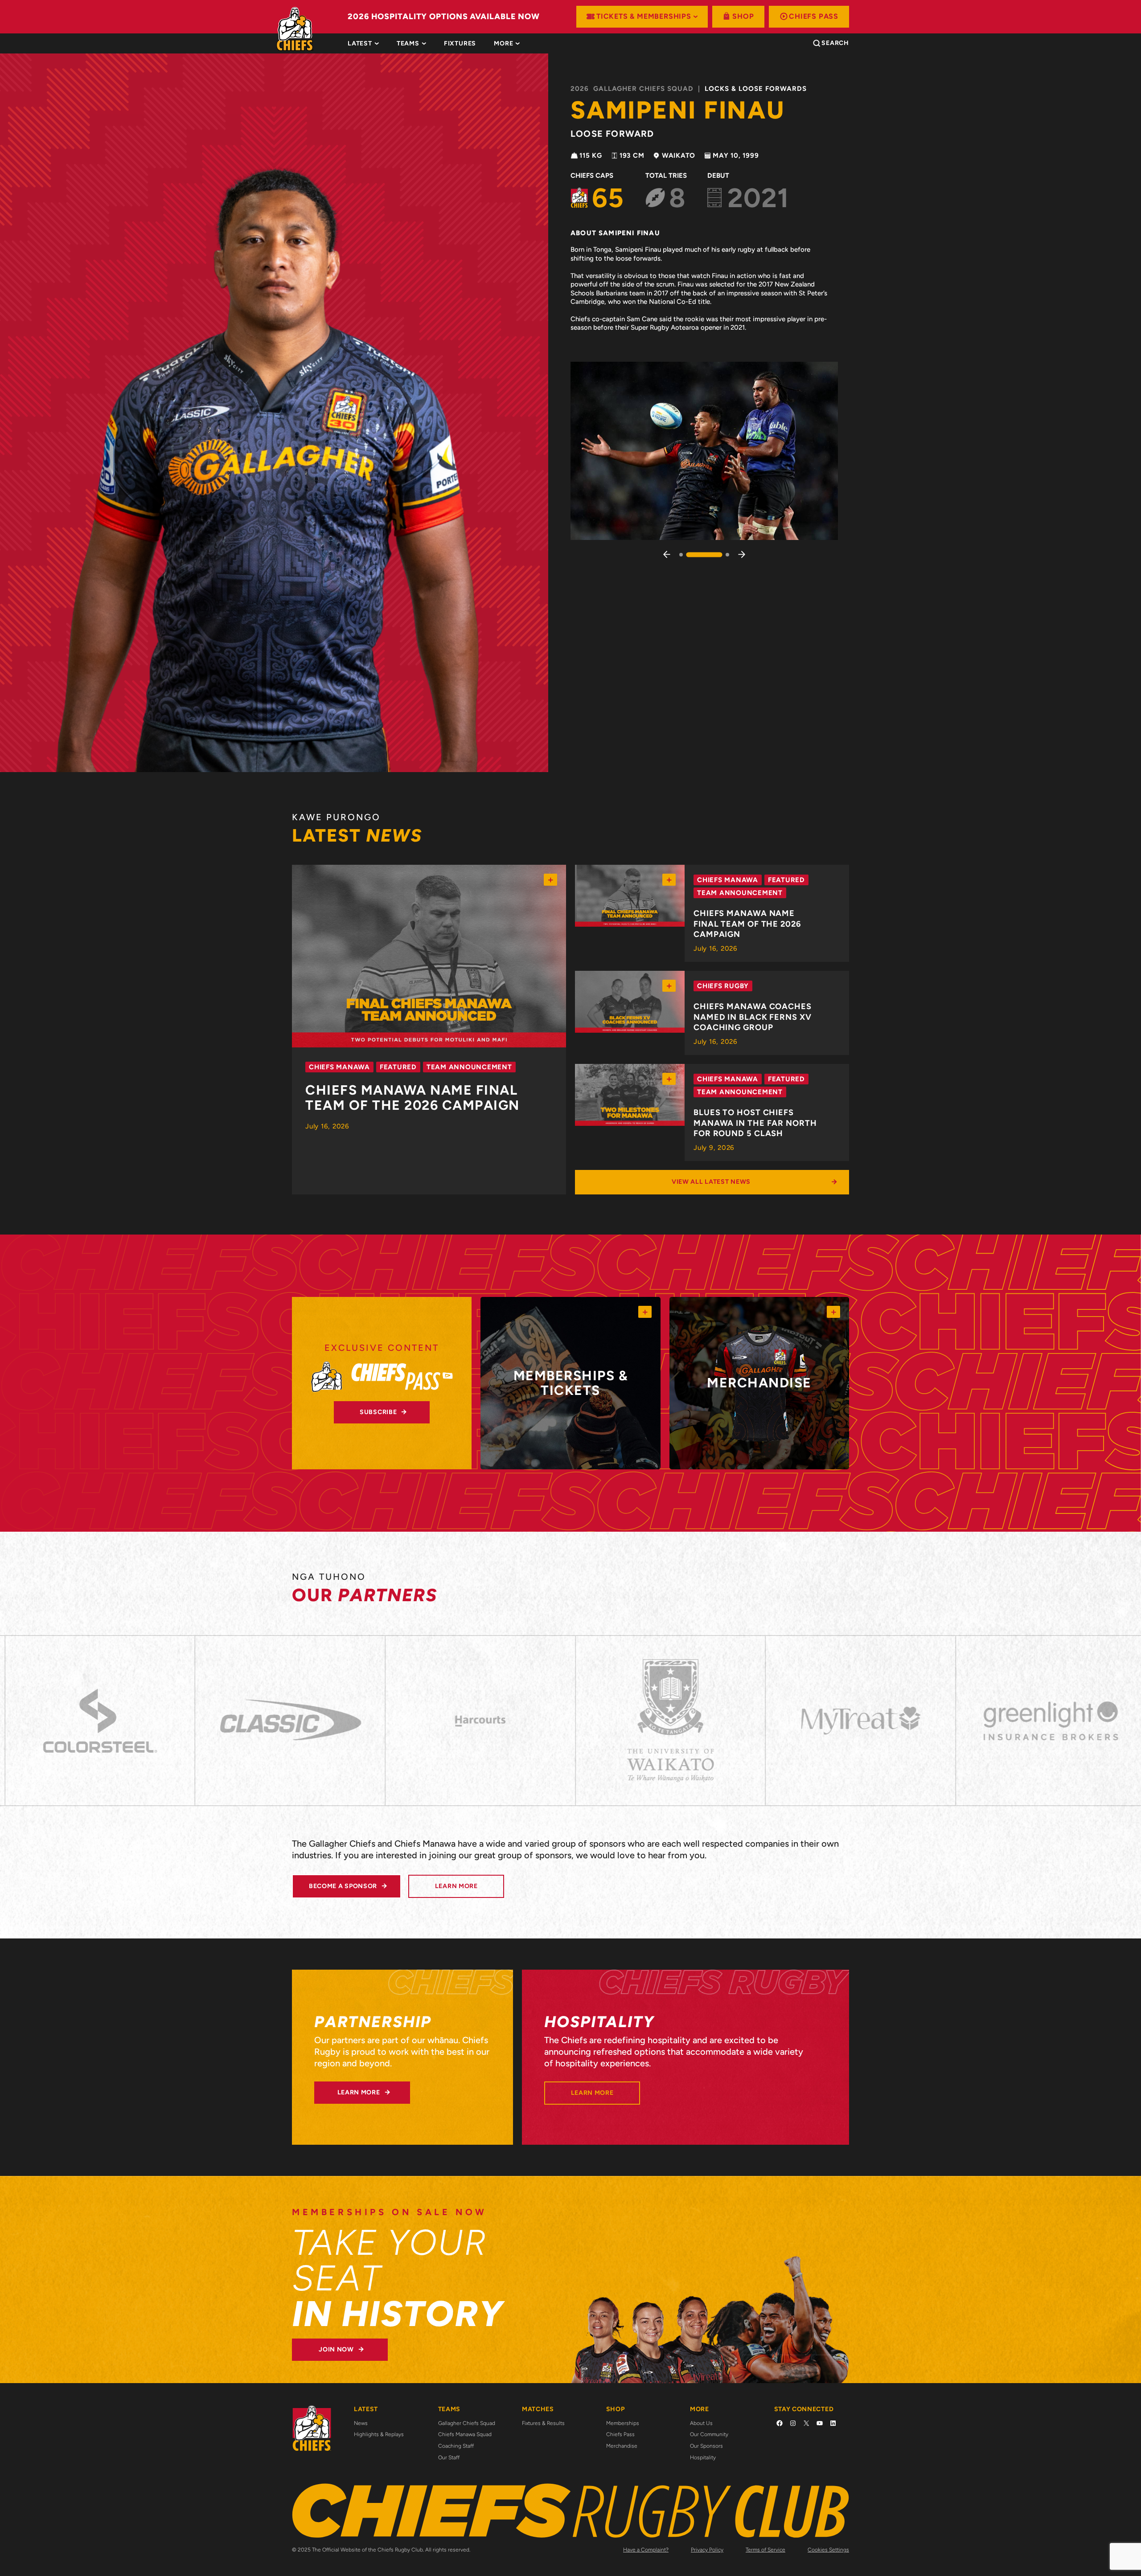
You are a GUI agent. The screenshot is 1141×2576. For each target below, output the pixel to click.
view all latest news (711, 1182)
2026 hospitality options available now (444, 16)
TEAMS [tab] (408, 44)
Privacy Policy (707, 2550)
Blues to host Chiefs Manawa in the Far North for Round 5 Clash (755, 1123)
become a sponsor (343, 1886)
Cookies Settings (828, 2550)
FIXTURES (460, 44)
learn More (456, 1886)
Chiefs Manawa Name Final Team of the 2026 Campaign (412, 1098)
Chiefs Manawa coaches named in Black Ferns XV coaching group (753, 1017)
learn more (359, 2092)
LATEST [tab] (360, 44)
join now (336, 2349)
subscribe (378, 1412)
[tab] (460, 44)
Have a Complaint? (646, 2550)
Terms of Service (765, 2550)
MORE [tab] (503, 44)
